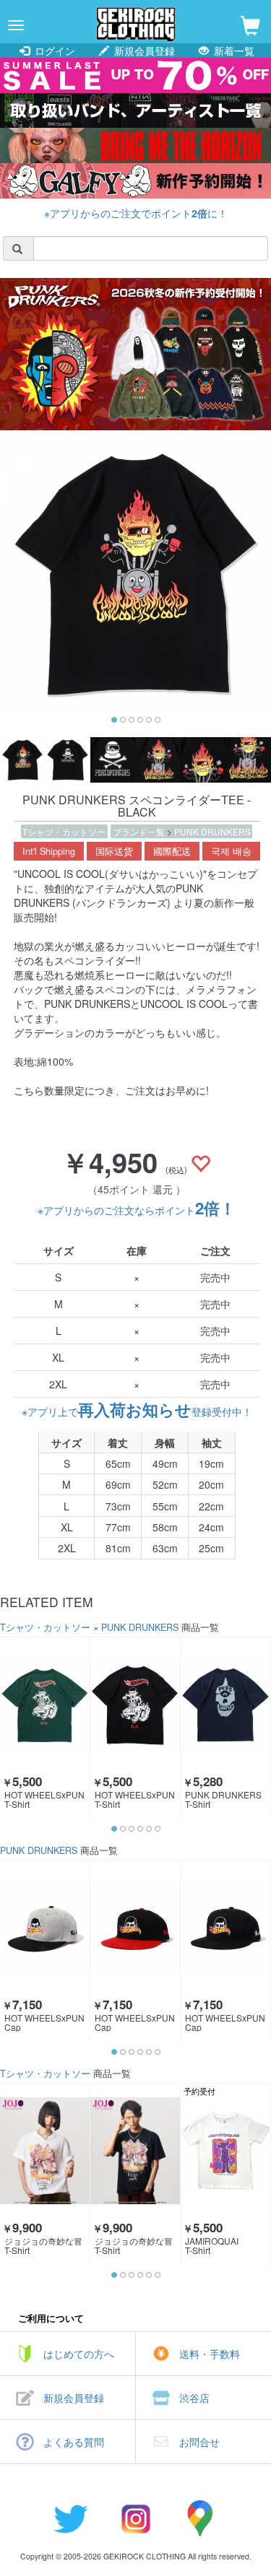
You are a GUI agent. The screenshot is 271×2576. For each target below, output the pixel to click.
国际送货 (114, 851)
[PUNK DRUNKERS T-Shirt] (225, 1705)
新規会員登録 (143, 51)
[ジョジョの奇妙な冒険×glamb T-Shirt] (45, 2151)
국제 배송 (231, 851)
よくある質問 (74, 2442)
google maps (201, 2518)
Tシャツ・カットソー (64, 831)
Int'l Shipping (49, 851)
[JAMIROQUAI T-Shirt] (225, 2151)
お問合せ (199, 2442)
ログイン (53, 51)
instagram (136, 2518)
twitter (71, 2518)
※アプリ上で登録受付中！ (137, 1411)
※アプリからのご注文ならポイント (137, 1210)
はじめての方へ (79, 2354)
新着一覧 (233, 51)
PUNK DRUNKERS (212, 831)
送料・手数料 (210, 2354)
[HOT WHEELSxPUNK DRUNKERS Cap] (45, 1928)
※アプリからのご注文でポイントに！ (136, 213)
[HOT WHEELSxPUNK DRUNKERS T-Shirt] (45, 1705)
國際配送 (172, 851)
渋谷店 (194, 2398)
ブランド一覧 (140, 831)
